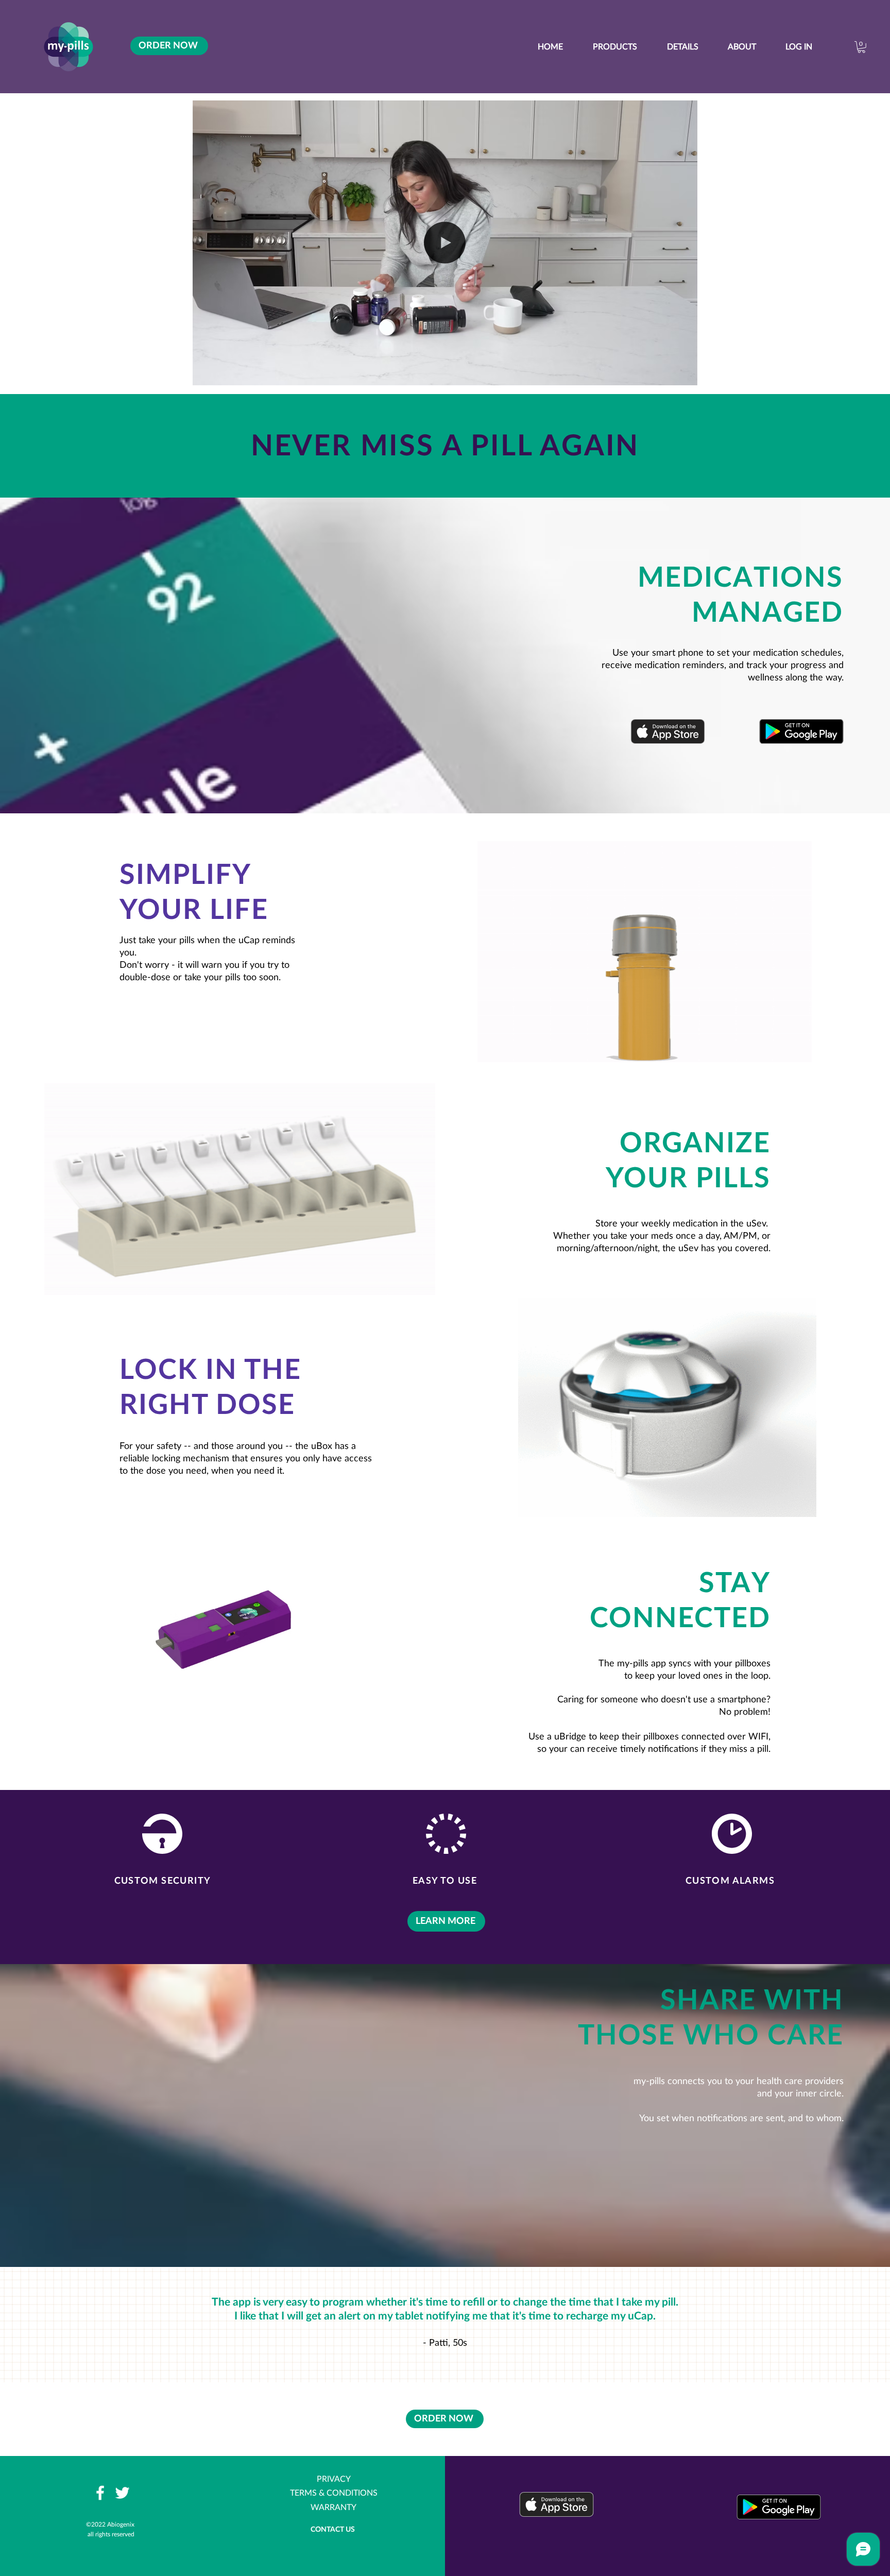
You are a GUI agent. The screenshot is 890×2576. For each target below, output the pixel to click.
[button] (684, 374)
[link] (861, 47)
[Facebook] (100, 2493)
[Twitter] (122, 2493)
